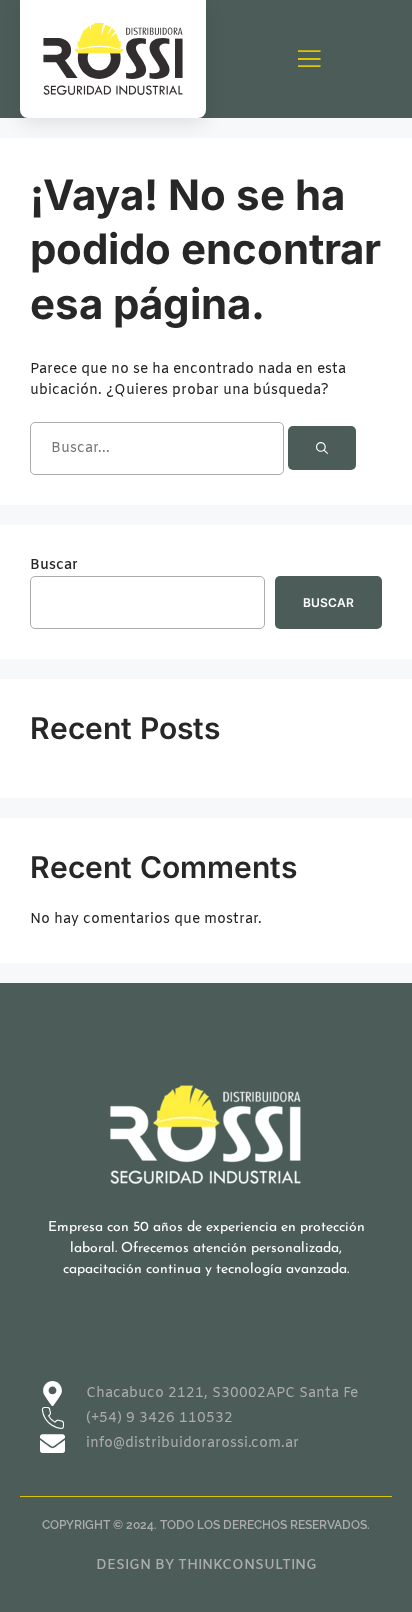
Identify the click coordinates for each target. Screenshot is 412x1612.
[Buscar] (322, 448)
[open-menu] (309, 60)
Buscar (54, 565)
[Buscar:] (159, 448)
